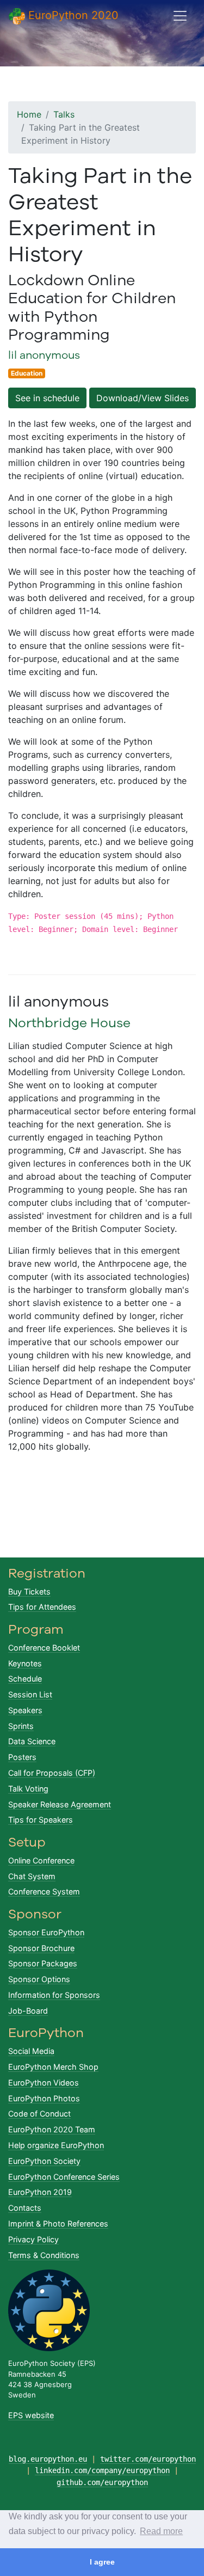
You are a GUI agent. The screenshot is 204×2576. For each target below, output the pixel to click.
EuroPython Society (44, 2161)
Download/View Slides (143, 398)
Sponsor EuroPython (46, 1932)
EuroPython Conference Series (64, 2177)
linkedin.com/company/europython (102, 2470)
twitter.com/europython (148, 2459)
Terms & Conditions (44, 2255)
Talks (64, 114)
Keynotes (25, 1663)
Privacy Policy (33, 2239)
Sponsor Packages (43, 1963)
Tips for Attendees (42, 1607)
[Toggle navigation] (180, 16)
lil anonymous (44, 355)
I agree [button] (102, 2562)
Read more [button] (161, 2531)
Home (29, 114)
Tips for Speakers (41, 1820)
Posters (22, 1757)
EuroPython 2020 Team (52, 2129)
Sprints (21, 1726)
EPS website (31, 2415)
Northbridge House (69, 1023)
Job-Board (28, 2011)
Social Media (31, 2051)
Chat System (32, 1876)
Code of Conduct (39, 2114)
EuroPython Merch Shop (53, 2067)
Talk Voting (28, 1789)
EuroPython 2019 (40, 2192)
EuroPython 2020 (72, 15)
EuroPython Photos (44, 2098)
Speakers (25, 1710)
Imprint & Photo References (58, 2224)
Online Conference (41, 1860)
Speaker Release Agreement (60, 1804)
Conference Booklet (44, 1648)
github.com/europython (102, 2482)
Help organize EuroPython (56, 2145)
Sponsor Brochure (41, 1948)
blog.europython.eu (48, 2459)
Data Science (32, 1741)
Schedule (25, 1679)
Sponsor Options (39, 1979)
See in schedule (47, 398)
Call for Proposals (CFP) (52, 1773)
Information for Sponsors (54, 1995)
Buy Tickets (29, 1591)
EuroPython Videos (44, 2083)
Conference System (44, 1891)
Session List (30, 1694)
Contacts (25, 2208)
